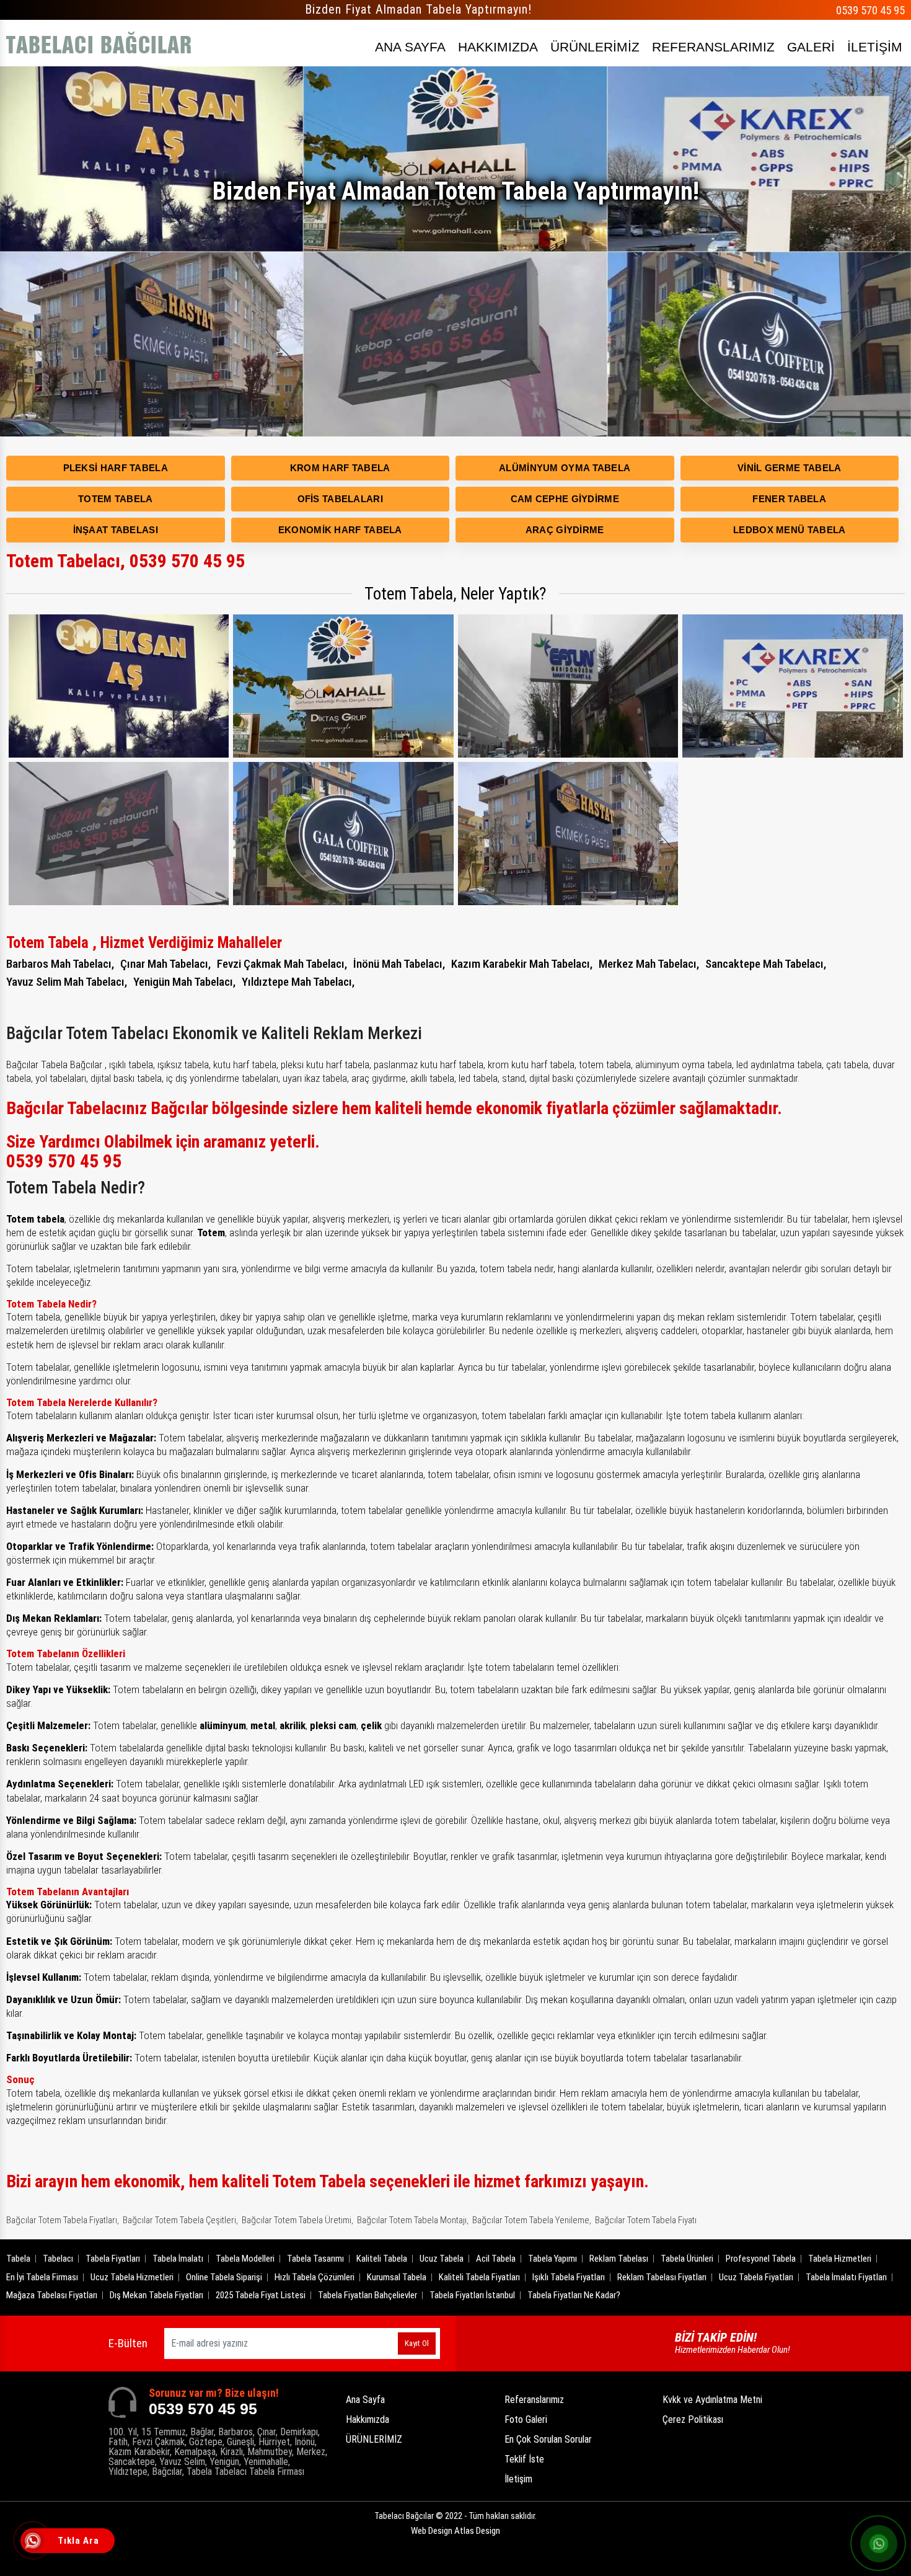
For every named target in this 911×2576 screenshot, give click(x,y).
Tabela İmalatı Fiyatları (846, 2277)
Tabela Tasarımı (315, 2259)
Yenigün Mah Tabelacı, (184, 982)
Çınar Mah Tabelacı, (165, 964)
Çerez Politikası (693, 2419)
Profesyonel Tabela (761, 2259)
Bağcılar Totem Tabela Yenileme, (532, 2220)
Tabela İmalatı (178, 2259)
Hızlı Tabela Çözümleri (315, 2277)
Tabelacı (58, 2259)
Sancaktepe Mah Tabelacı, (766, 964)
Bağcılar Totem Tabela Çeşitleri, (180, 2220)
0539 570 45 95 (870, 10)
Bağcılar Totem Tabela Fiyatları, (63, 2220)
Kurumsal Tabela (397, 2277)
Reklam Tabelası (619, 2259)
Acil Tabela (496, 2259)
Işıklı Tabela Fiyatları (569, 2277)
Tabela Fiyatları (113, 2259)
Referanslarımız (534, 2400)
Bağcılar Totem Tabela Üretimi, (297, 2220)
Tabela (18, 2259)
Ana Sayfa (365, 2400)
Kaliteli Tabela (382, 2259)
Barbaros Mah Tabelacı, (60, 964)
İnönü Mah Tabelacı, (399, 964)
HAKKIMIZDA (498, 47)
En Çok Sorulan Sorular (548, 2439)
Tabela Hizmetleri (840, 2259)
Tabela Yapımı (552, 2259)
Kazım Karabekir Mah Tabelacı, (522, 964)
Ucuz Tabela (442, 2259)
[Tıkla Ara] (34, 2542)
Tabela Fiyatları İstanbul (472, 2295)
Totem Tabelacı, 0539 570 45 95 (125, 561)
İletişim (518, 2479)
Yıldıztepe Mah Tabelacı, (298, 982)
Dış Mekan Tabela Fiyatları (156, 2295)
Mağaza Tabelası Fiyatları (52, 2295)
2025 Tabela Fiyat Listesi (261, 2295)
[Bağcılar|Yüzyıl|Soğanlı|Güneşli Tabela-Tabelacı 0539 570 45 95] (99, 43)
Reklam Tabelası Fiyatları (662, 2277)
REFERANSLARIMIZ (713, 47)
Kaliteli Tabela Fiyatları (479, 2277)
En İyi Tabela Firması (42, 2277)
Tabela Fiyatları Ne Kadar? (574, 2295)
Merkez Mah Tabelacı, (649, 964)
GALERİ (811, 47)
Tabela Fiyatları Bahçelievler (367, 2295)
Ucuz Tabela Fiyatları (756, 2277)
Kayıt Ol (417, 2343)
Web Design (455, 2531)
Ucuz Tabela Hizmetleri (132, 2277)
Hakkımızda (367, 2419)
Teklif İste (524, 2459)
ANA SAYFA (410, 47)
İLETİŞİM (875, 47)
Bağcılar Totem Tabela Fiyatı (646, 2220)
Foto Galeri (526, 2419)
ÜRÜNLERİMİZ (595, 47)
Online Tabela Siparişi (224, 2277)
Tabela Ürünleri (687, 2259)
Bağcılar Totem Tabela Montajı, (413, 2220)
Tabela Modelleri (245, 2259)
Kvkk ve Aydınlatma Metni (712, 2400)
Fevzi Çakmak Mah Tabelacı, (282, 964)
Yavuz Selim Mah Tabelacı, (67, 982)
